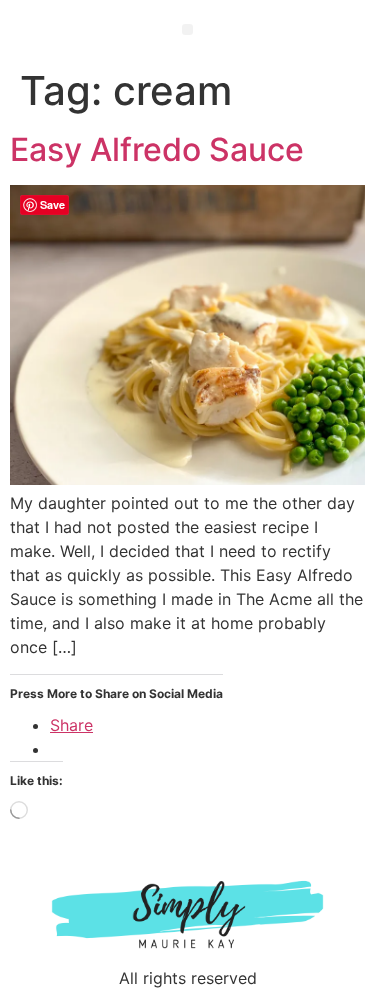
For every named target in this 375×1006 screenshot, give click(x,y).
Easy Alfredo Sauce (157, 149)
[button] (187, 29)
